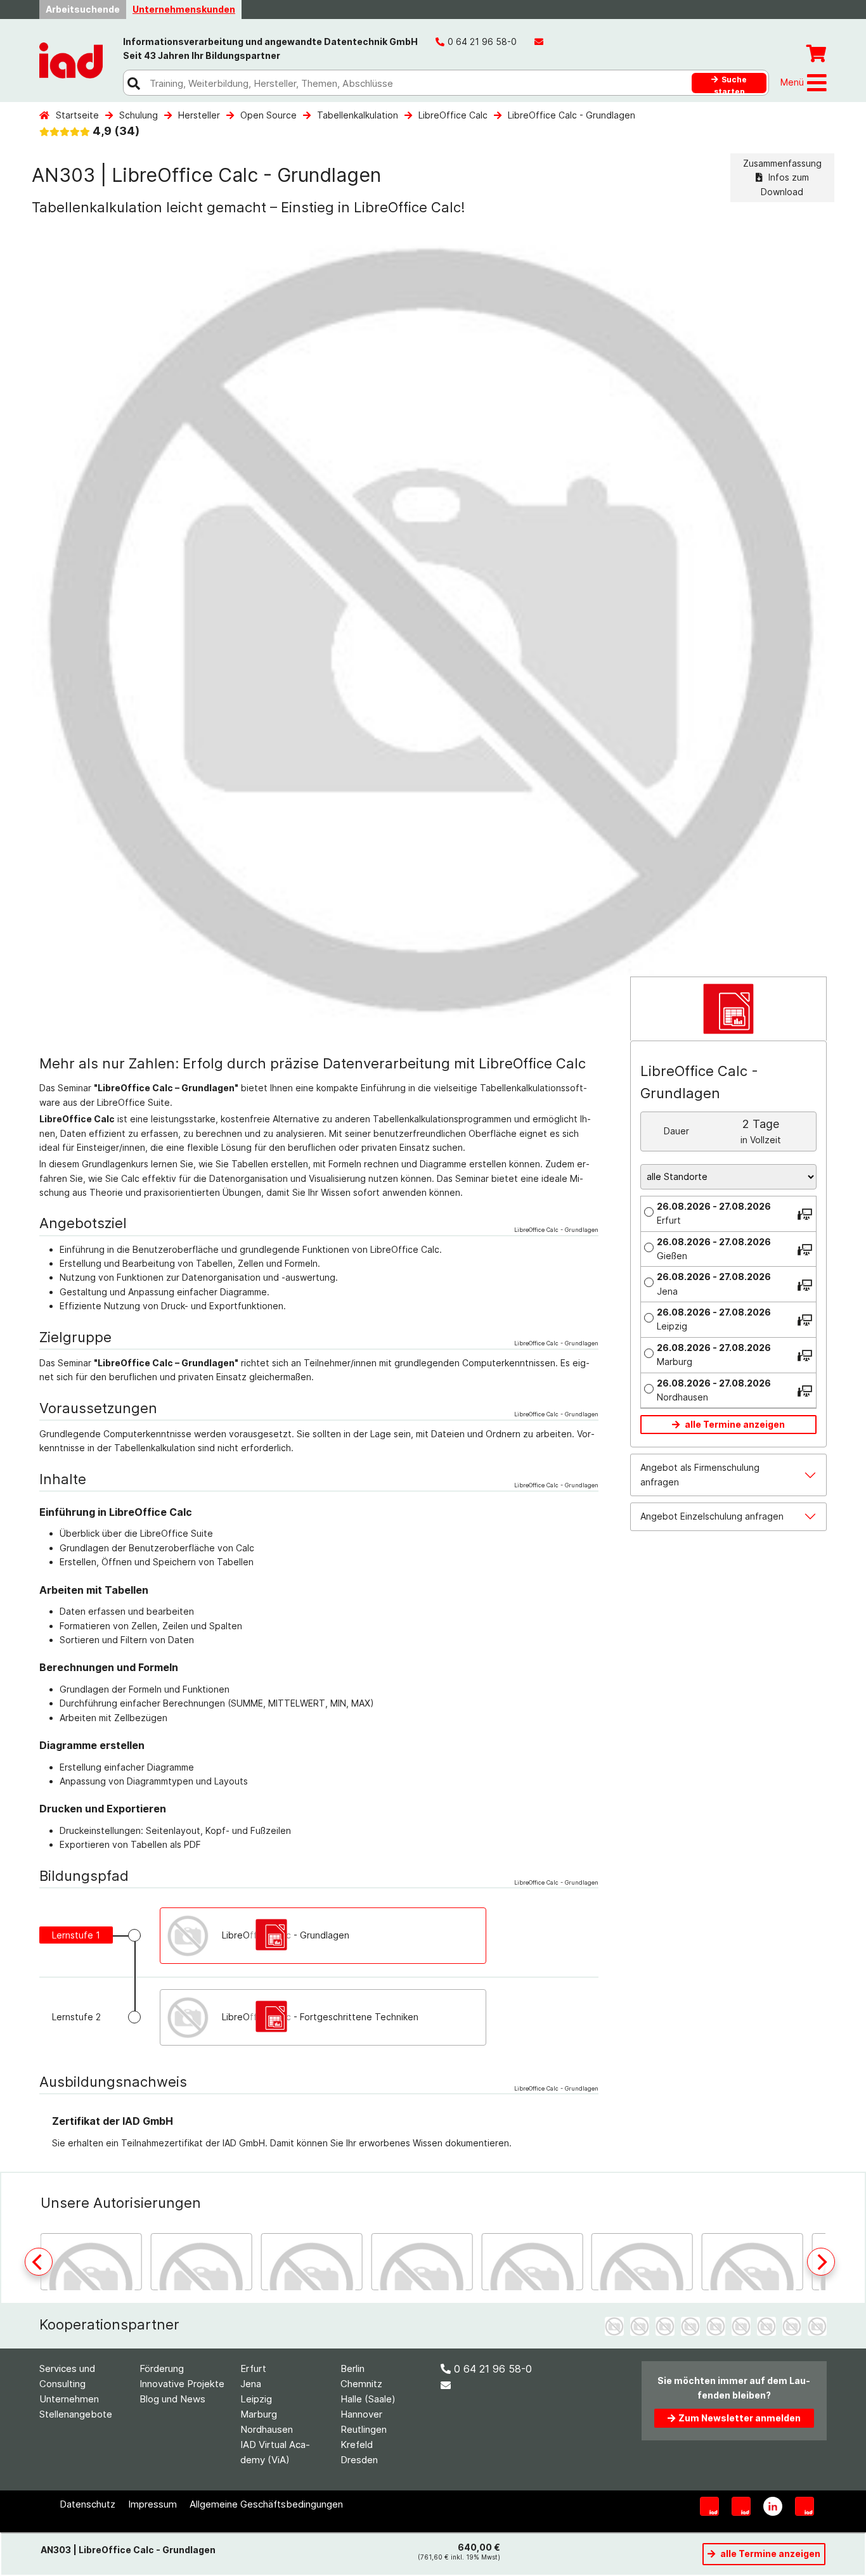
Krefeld (357, 2445)
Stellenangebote (76, 2414)
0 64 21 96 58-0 (493, 2369)
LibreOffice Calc (453, 115)
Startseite (77, 115)
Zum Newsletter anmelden (740, 2418)
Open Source (268, 115)
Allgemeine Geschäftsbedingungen (266, 2504)
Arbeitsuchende (83, 9)
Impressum (152, 2504)
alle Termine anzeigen (734, 1424)
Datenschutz (87, 2504)
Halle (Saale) (368, 2399)
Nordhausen (267, 2429)
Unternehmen (69, 2399)
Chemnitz (361, 2384)
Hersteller (199, 115)
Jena (251, 2384)
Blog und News (172, 2399)
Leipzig (256, 2399)
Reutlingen (364, 2429)
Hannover (361, 2414)
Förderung (162, 2368)
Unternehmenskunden (184, 9)
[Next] (821, 2262)
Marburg (259, 2414)
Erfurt (253, 2368)
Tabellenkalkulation (358, 115)
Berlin (352, 2368)
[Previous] (39, 2262)
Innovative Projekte (182, 2384)
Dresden (359, 2460)
